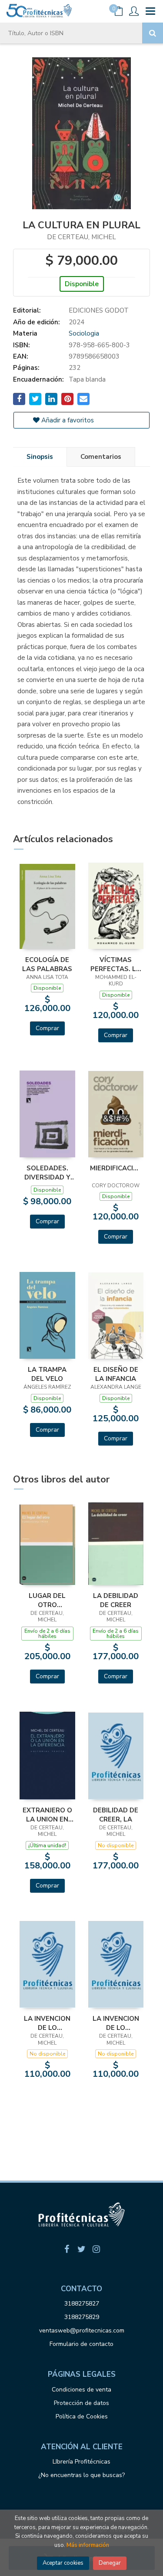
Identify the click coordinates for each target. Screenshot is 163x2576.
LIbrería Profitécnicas (81, 2462)
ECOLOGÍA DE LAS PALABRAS (47, 964)
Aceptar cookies (63, 2563)
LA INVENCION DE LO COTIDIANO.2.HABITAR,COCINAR (116, 2023)
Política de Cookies (82, 2416)
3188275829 (82, 2317)
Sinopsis (40, 457)
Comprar (47, 1028)
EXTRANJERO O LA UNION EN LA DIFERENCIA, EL (47, 1815)
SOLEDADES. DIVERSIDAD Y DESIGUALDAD (47, 1173)
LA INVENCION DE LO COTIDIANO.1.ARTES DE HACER (47, 2023)
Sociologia (84, 333)
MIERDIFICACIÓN (116, 1168)
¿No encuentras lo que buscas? (81, 2475)
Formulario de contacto (81, 2344)
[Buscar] (153, 33)
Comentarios (101, 457)
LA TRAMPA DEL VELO (47, 1374)
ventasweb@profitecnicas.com (82, 2331)
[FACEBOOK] (67, 2249)
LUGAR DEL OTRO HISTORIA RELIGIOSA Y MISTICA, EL (47, 1600)
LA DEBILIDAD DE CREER (116, 1600)
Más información (88, 2545)
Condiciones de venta (81, 2390)
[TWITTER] (82, 2249)
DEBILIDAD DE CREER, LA (116, 1815)
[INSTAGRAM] (96, 2249)
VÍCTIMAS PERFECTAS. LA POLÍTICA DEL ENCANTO (116, 964)
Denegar (110, 2563)
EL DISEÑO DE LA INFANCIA (116, 1374)
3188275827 (82, 2304)
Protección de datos (81, 2403)
